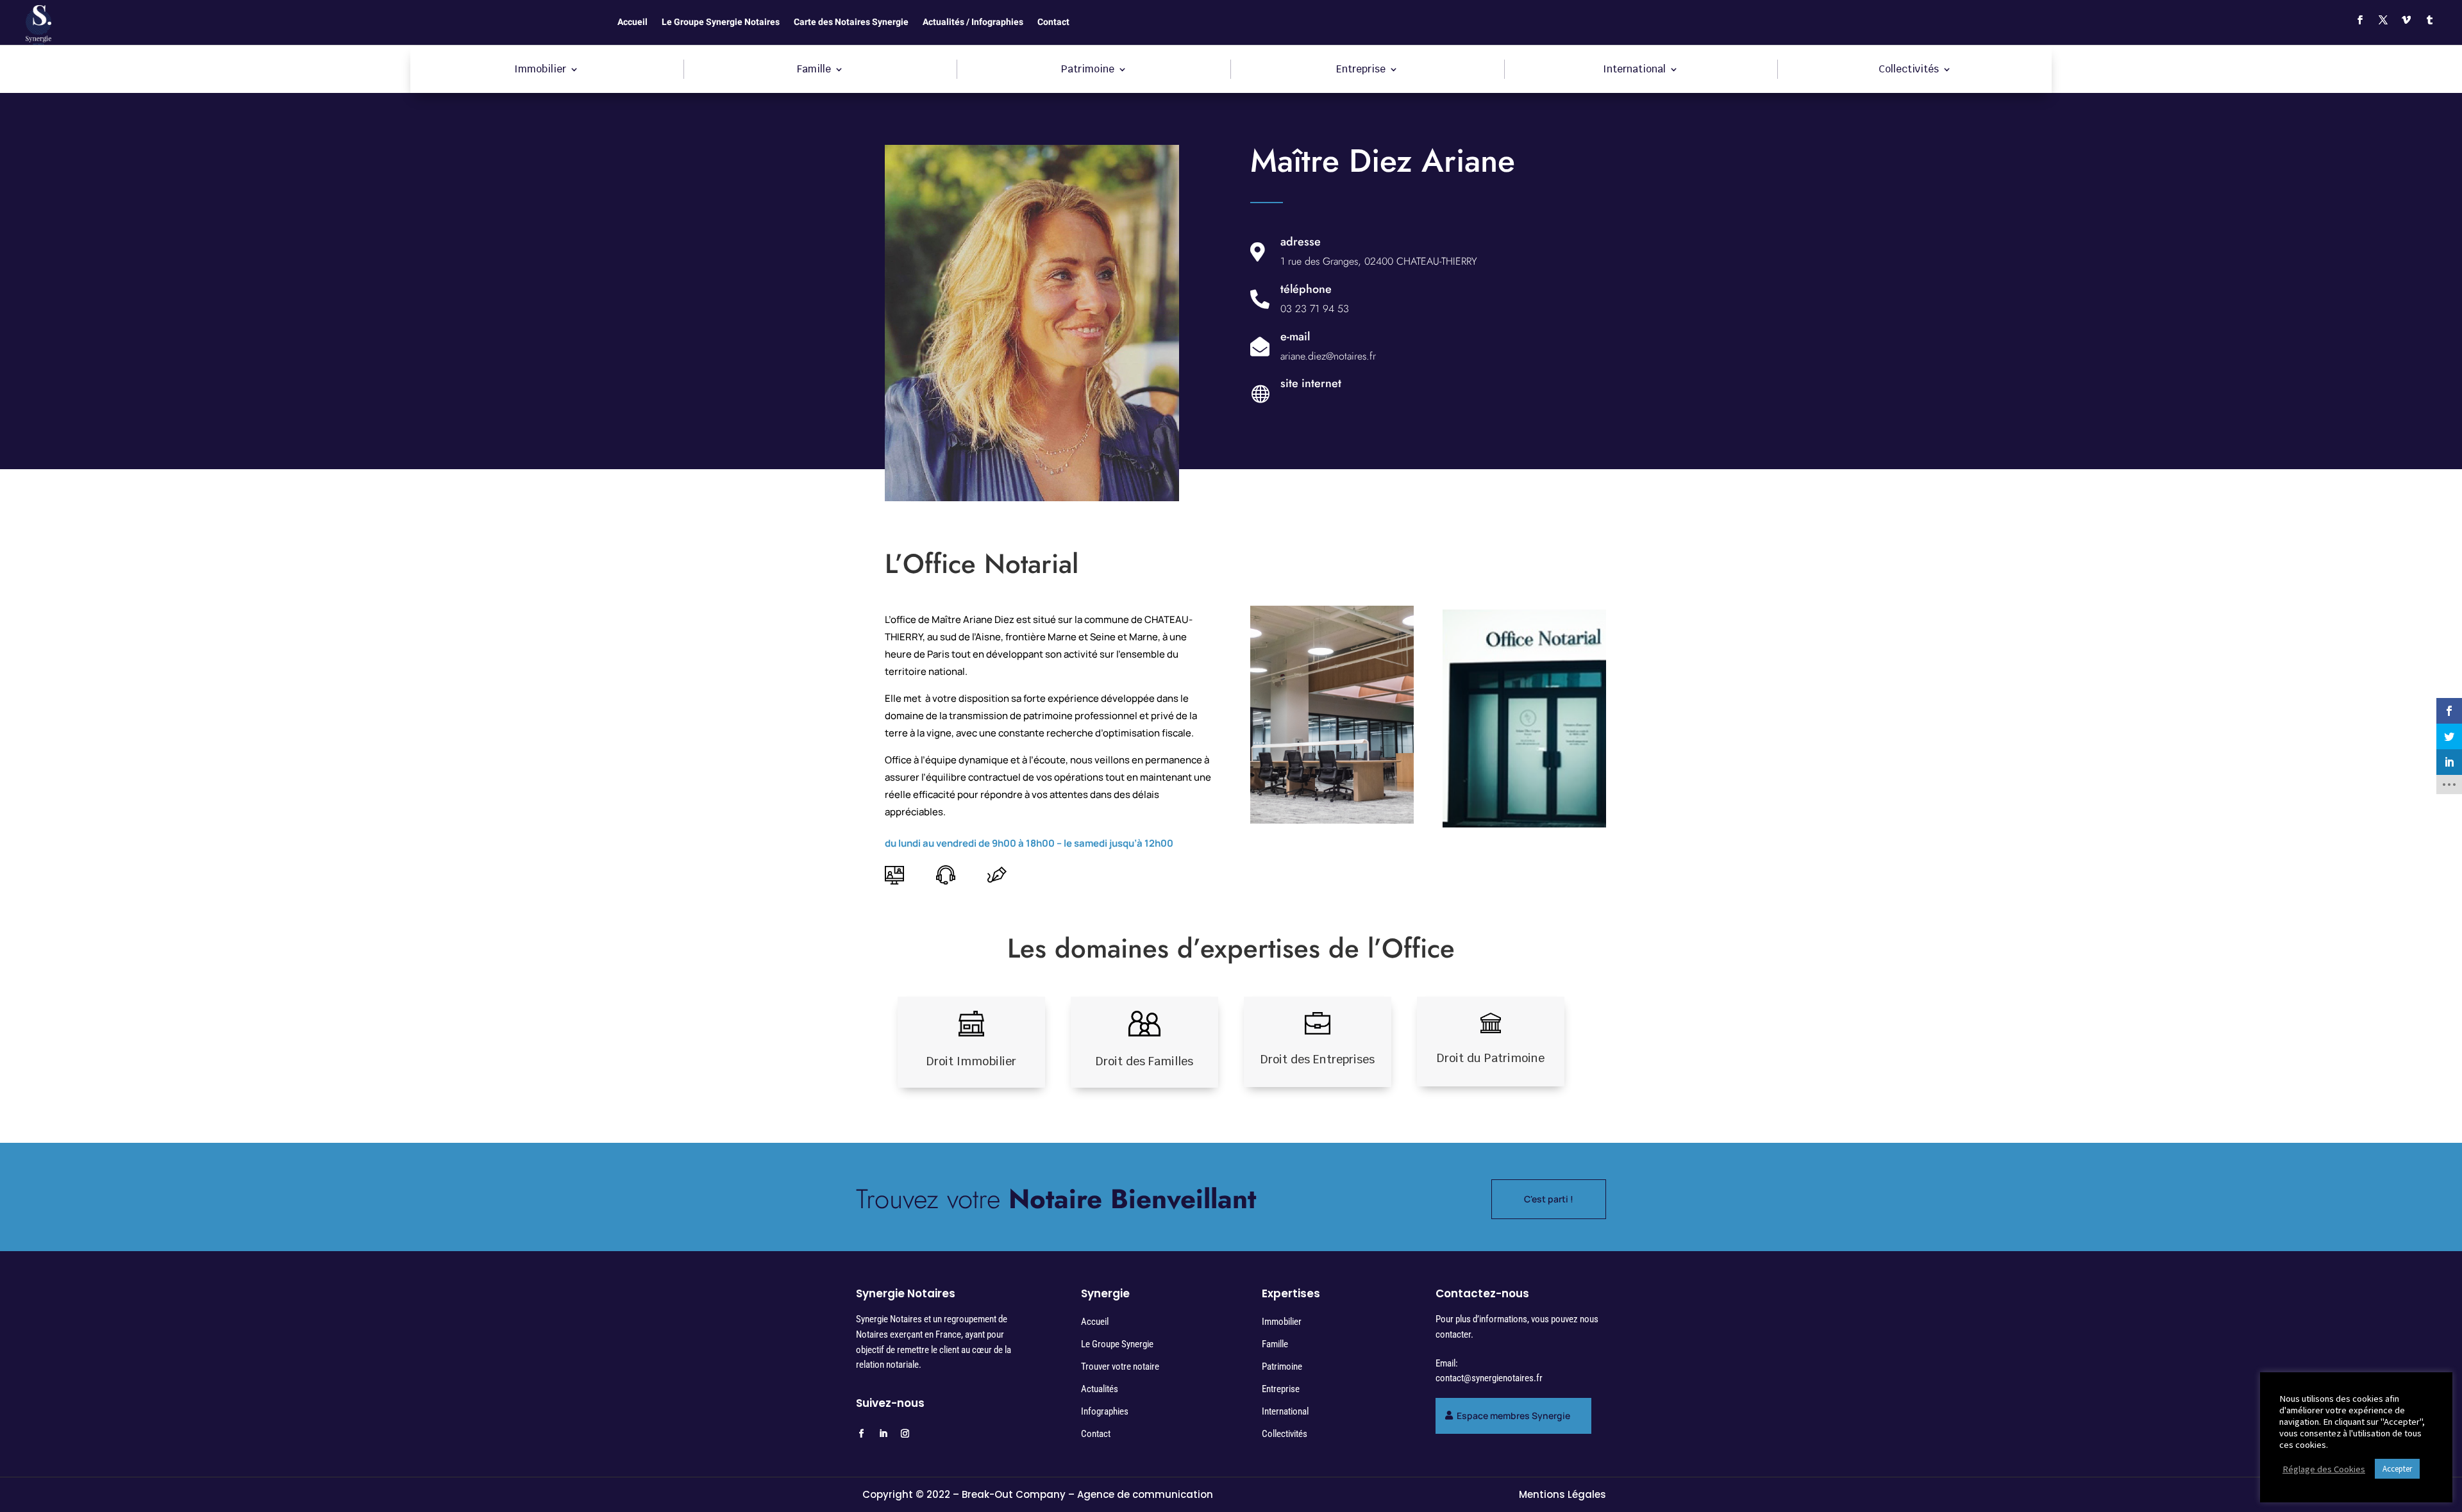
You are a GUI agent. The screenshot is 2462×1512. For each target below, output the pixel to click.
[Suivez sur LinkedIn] (883, 1434)
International (1634, 70)
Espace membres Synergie (1513, 1416)
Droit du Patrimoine (1491, 1058)
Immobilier (540, 70)
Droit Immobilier (971, 1061)
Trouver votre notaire (1120, 1367)
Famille (814, 70)
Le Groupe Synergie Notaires (721, 23)
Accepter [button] (2397, 1469)
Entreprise (1361, 70)
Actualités (1100, 1389)
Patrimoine (1088, 70)
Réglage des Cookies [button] (2324, 1469)
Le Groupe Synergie (1117, 1344)
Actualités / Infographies (973, 23)
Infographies (1105, 1411)
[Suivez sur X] (2383, 20)
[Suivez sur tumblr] (2429, 20)
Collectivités (1909, 70)
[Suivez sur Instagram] (905, 1434)
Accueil (632, 23)
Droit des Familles (1144, 1061)
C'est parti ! (1549, 1199)
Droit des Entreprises (1318, 1059)
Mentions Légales (1562, 1494)
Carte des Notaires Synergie (851, 23)
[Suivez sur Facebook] (2360, 20)
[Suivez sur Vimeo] (2406, 20)
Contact (1053, 23)
